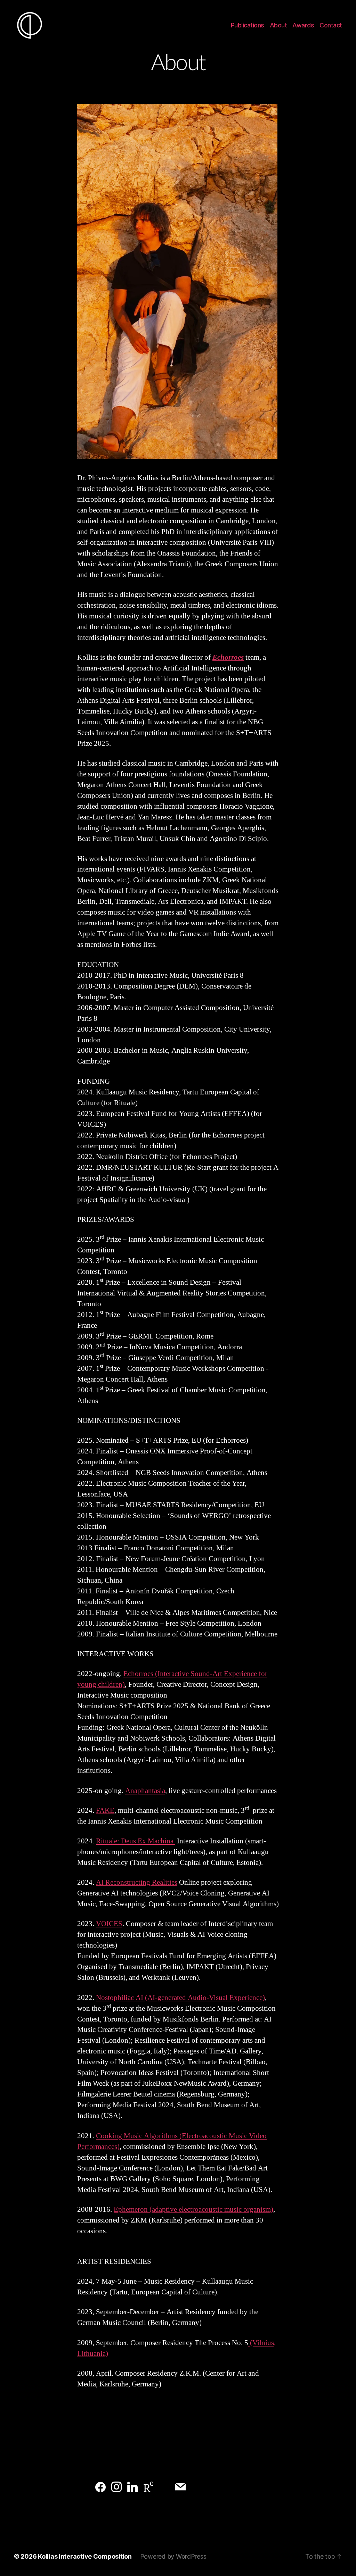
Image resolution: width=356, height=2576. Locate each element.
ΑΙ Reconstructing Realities (137, 1882)
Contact (331, 25)
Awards (303, 25)
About (278, 25)
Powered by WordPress (173, 2556)
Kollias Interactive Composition (85, 2556)
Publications (248, 25)
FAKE (105, 1811)
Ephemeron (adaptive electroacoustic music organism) (193, 2210)
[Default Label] (100, 2487)
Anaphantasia (145, 1791)
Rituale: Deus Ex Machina (136, 1841)
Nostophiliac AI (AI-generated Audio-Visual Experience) (180, 1998)
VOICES (109, 1924)
